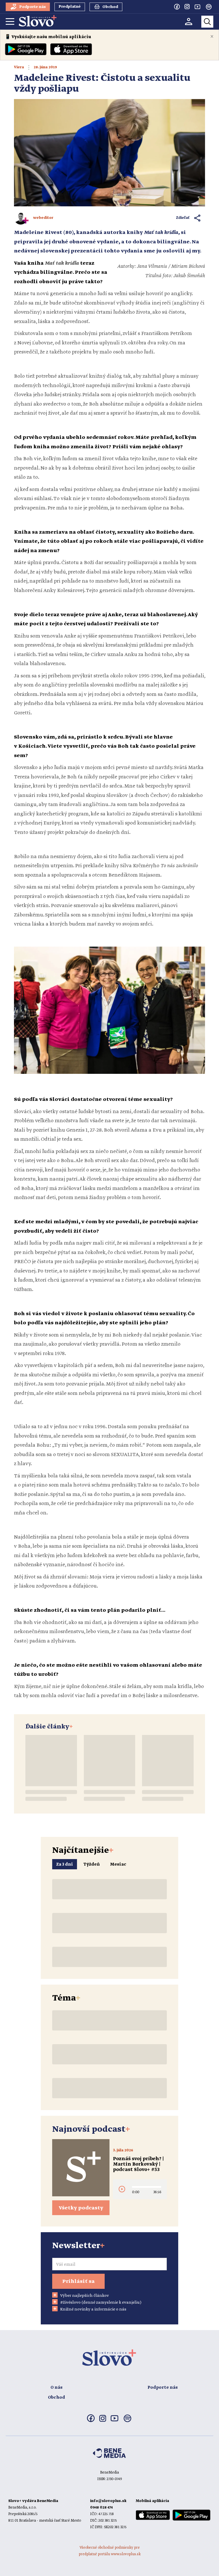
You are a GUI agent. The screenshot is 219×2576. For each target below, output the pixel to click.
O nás (56, 2388)
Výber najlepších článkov (85, 2296)
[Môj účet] (189, 21)
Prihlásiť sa (78, 2281)
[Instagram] (187, 7)
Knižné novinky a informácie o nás (93, 2309)
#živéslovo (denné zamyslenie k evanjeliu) (101, 2302)
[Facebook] (177, 7)
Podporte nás (163, 2388)
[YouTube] (197, 7)
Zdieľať (183, 218)
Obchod (56, 2398)
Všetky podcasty (81, 2208)
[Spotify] (209, 7)
